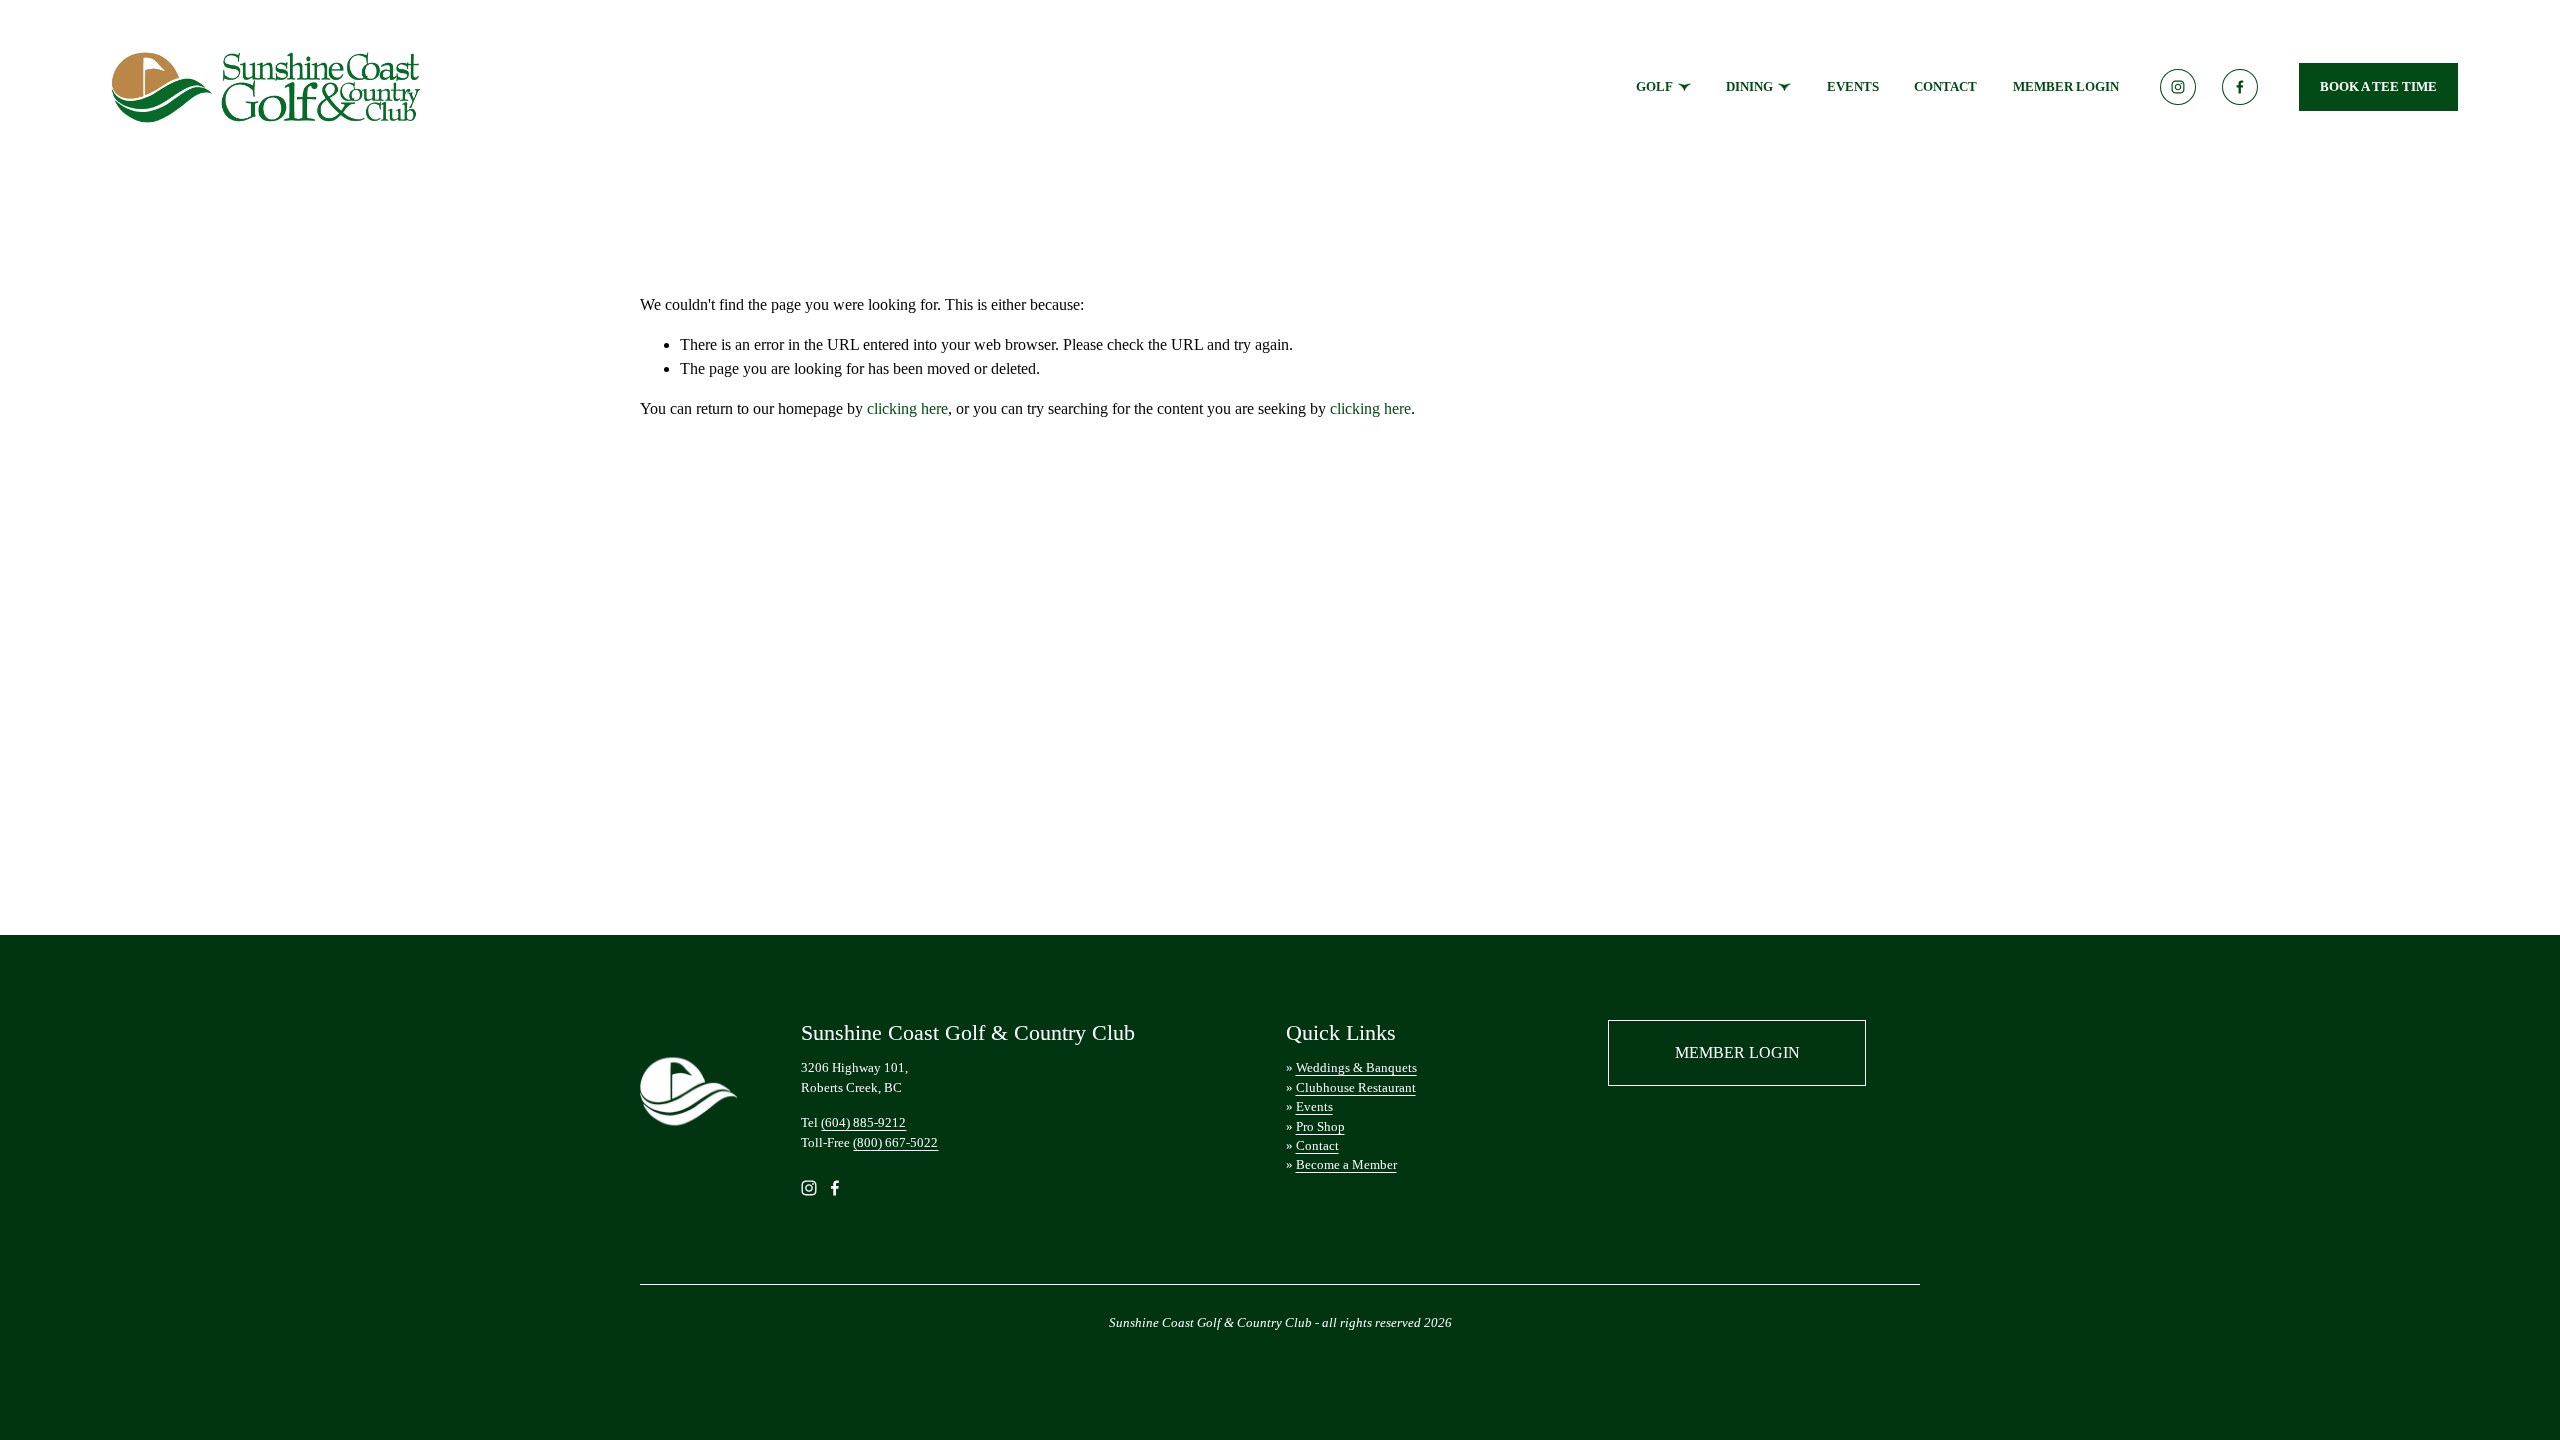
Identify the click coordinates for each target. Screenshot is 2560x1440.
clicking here (907, 408)
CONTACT (1945, 86)
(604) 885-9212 (863, 1122)
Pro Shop (1320, 1126)
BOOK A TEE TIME (2378, 86)
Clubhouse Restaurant (1356, 1087)
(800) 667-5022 (895, 1142)
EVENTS (1853, 86)
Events (1314, 1106)
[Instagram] (2178, 87)
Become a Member (1346, 1164)
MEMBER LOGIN (2066, 86)
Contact (1317, 1145)
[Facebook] (2240, 87)
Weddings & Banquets (1356, 1067)
